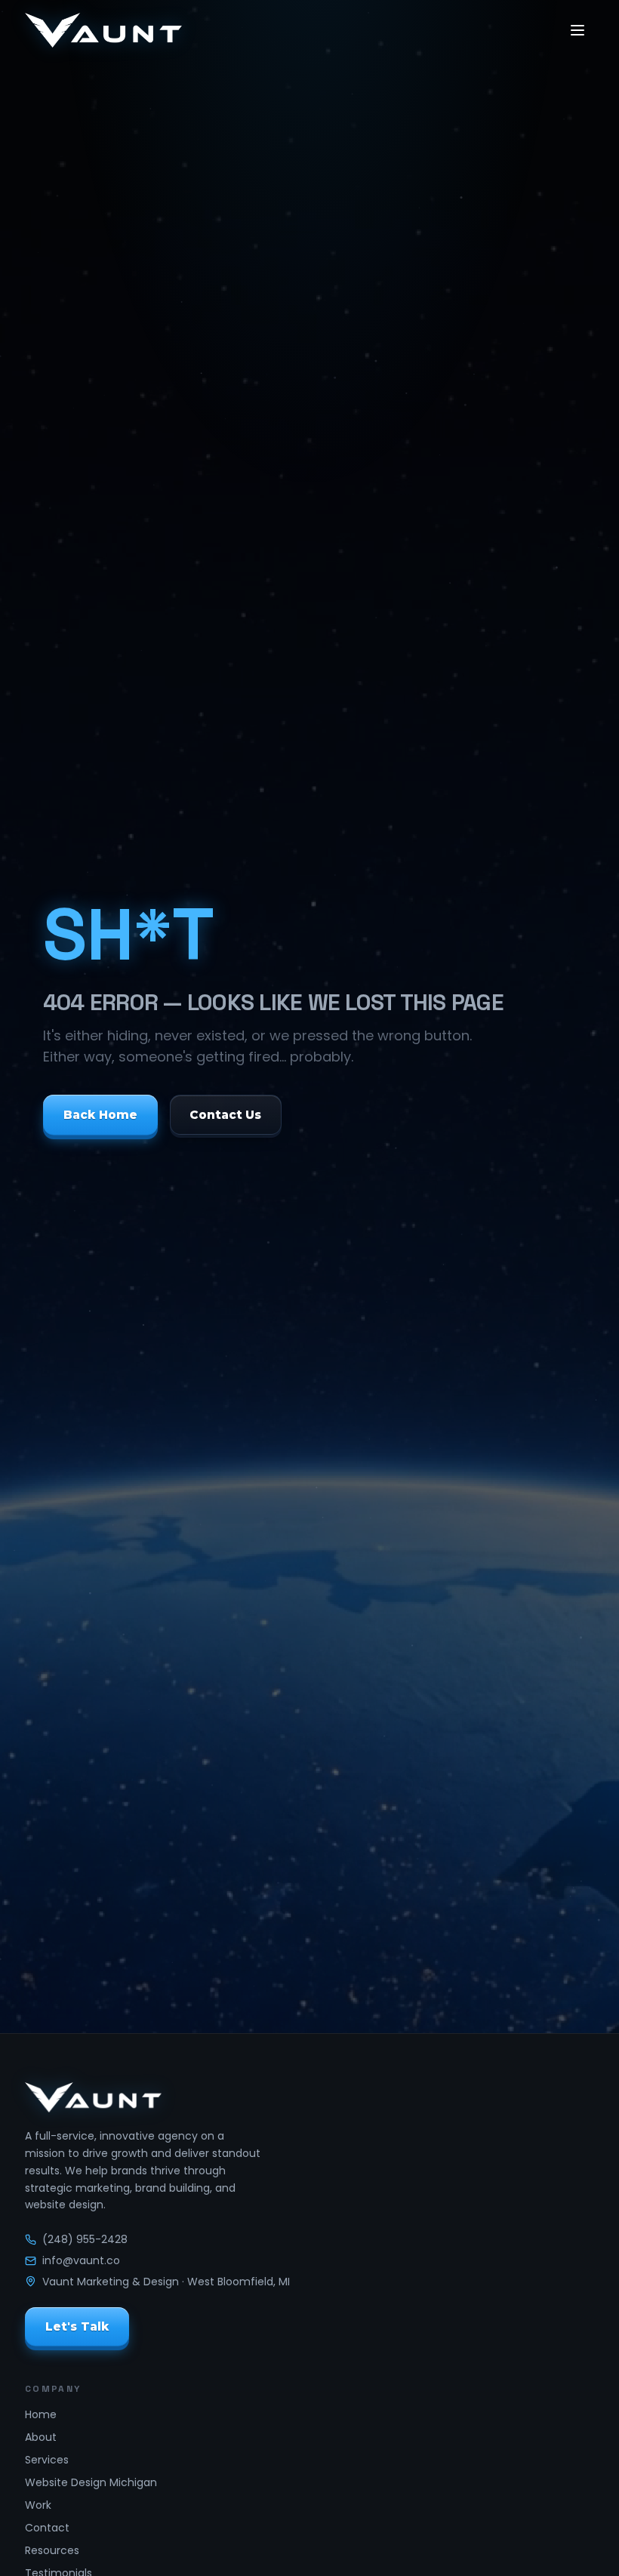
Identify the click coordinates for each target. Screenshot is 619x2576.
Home (41, 2414)
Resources (52, 2550)
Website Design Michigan (91, 2482)
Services (47, 2460)
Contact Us (225, 1115)
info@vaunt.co (81, 2260)
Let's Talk (77, 2326)
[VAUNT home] (103, 30)
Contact (47, 2528)
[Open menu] (577, 30)
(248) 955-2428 (85, 2239)
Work (38, 2505)
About (41, 2437)
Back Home (100, 1115)
